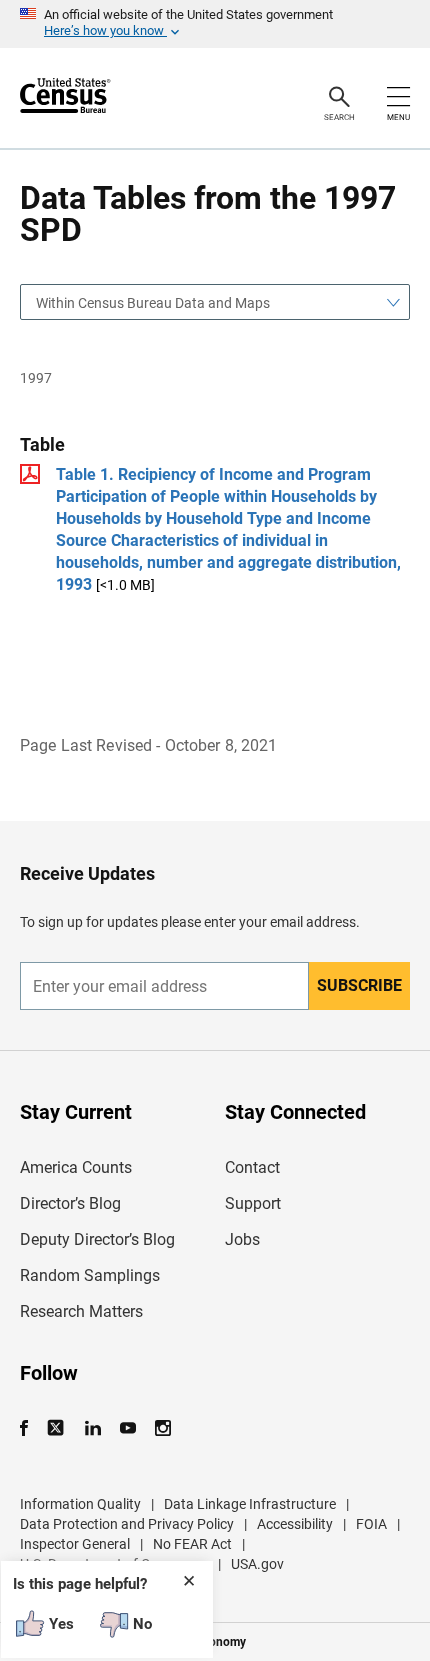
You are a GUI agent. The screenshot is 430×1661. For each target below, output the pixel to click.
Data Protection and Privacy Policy (127, 1524)
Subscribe (359, 985)
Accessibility (295, 1524)
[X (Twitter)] (57, 1428)
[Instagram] (162, 1428)
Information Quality (80, 1504)
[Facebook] (30, 1428)
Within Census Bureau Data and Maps (153, 303)
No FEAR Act (192, 1544)
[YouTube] (127, 1428)
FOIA (371, 1524)
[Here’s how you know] (215, 24)
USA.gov (257, 1564)
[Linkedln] (92, 1428)
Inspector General (75, 1544)
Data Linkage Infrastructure (250, 1504)
